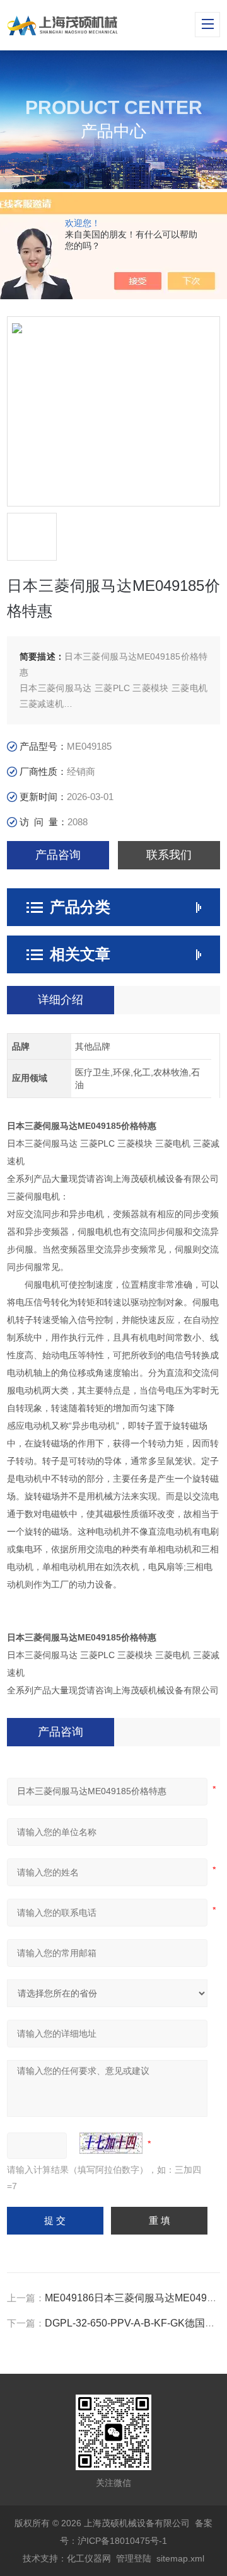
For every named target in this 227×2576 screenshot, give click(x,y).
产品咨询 (58, 855)
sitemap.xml (180, 2558)
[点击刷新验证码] (111, 2143)
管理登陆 (134, 2558)
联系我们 (169, 855)
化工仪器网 (89, 2558)
